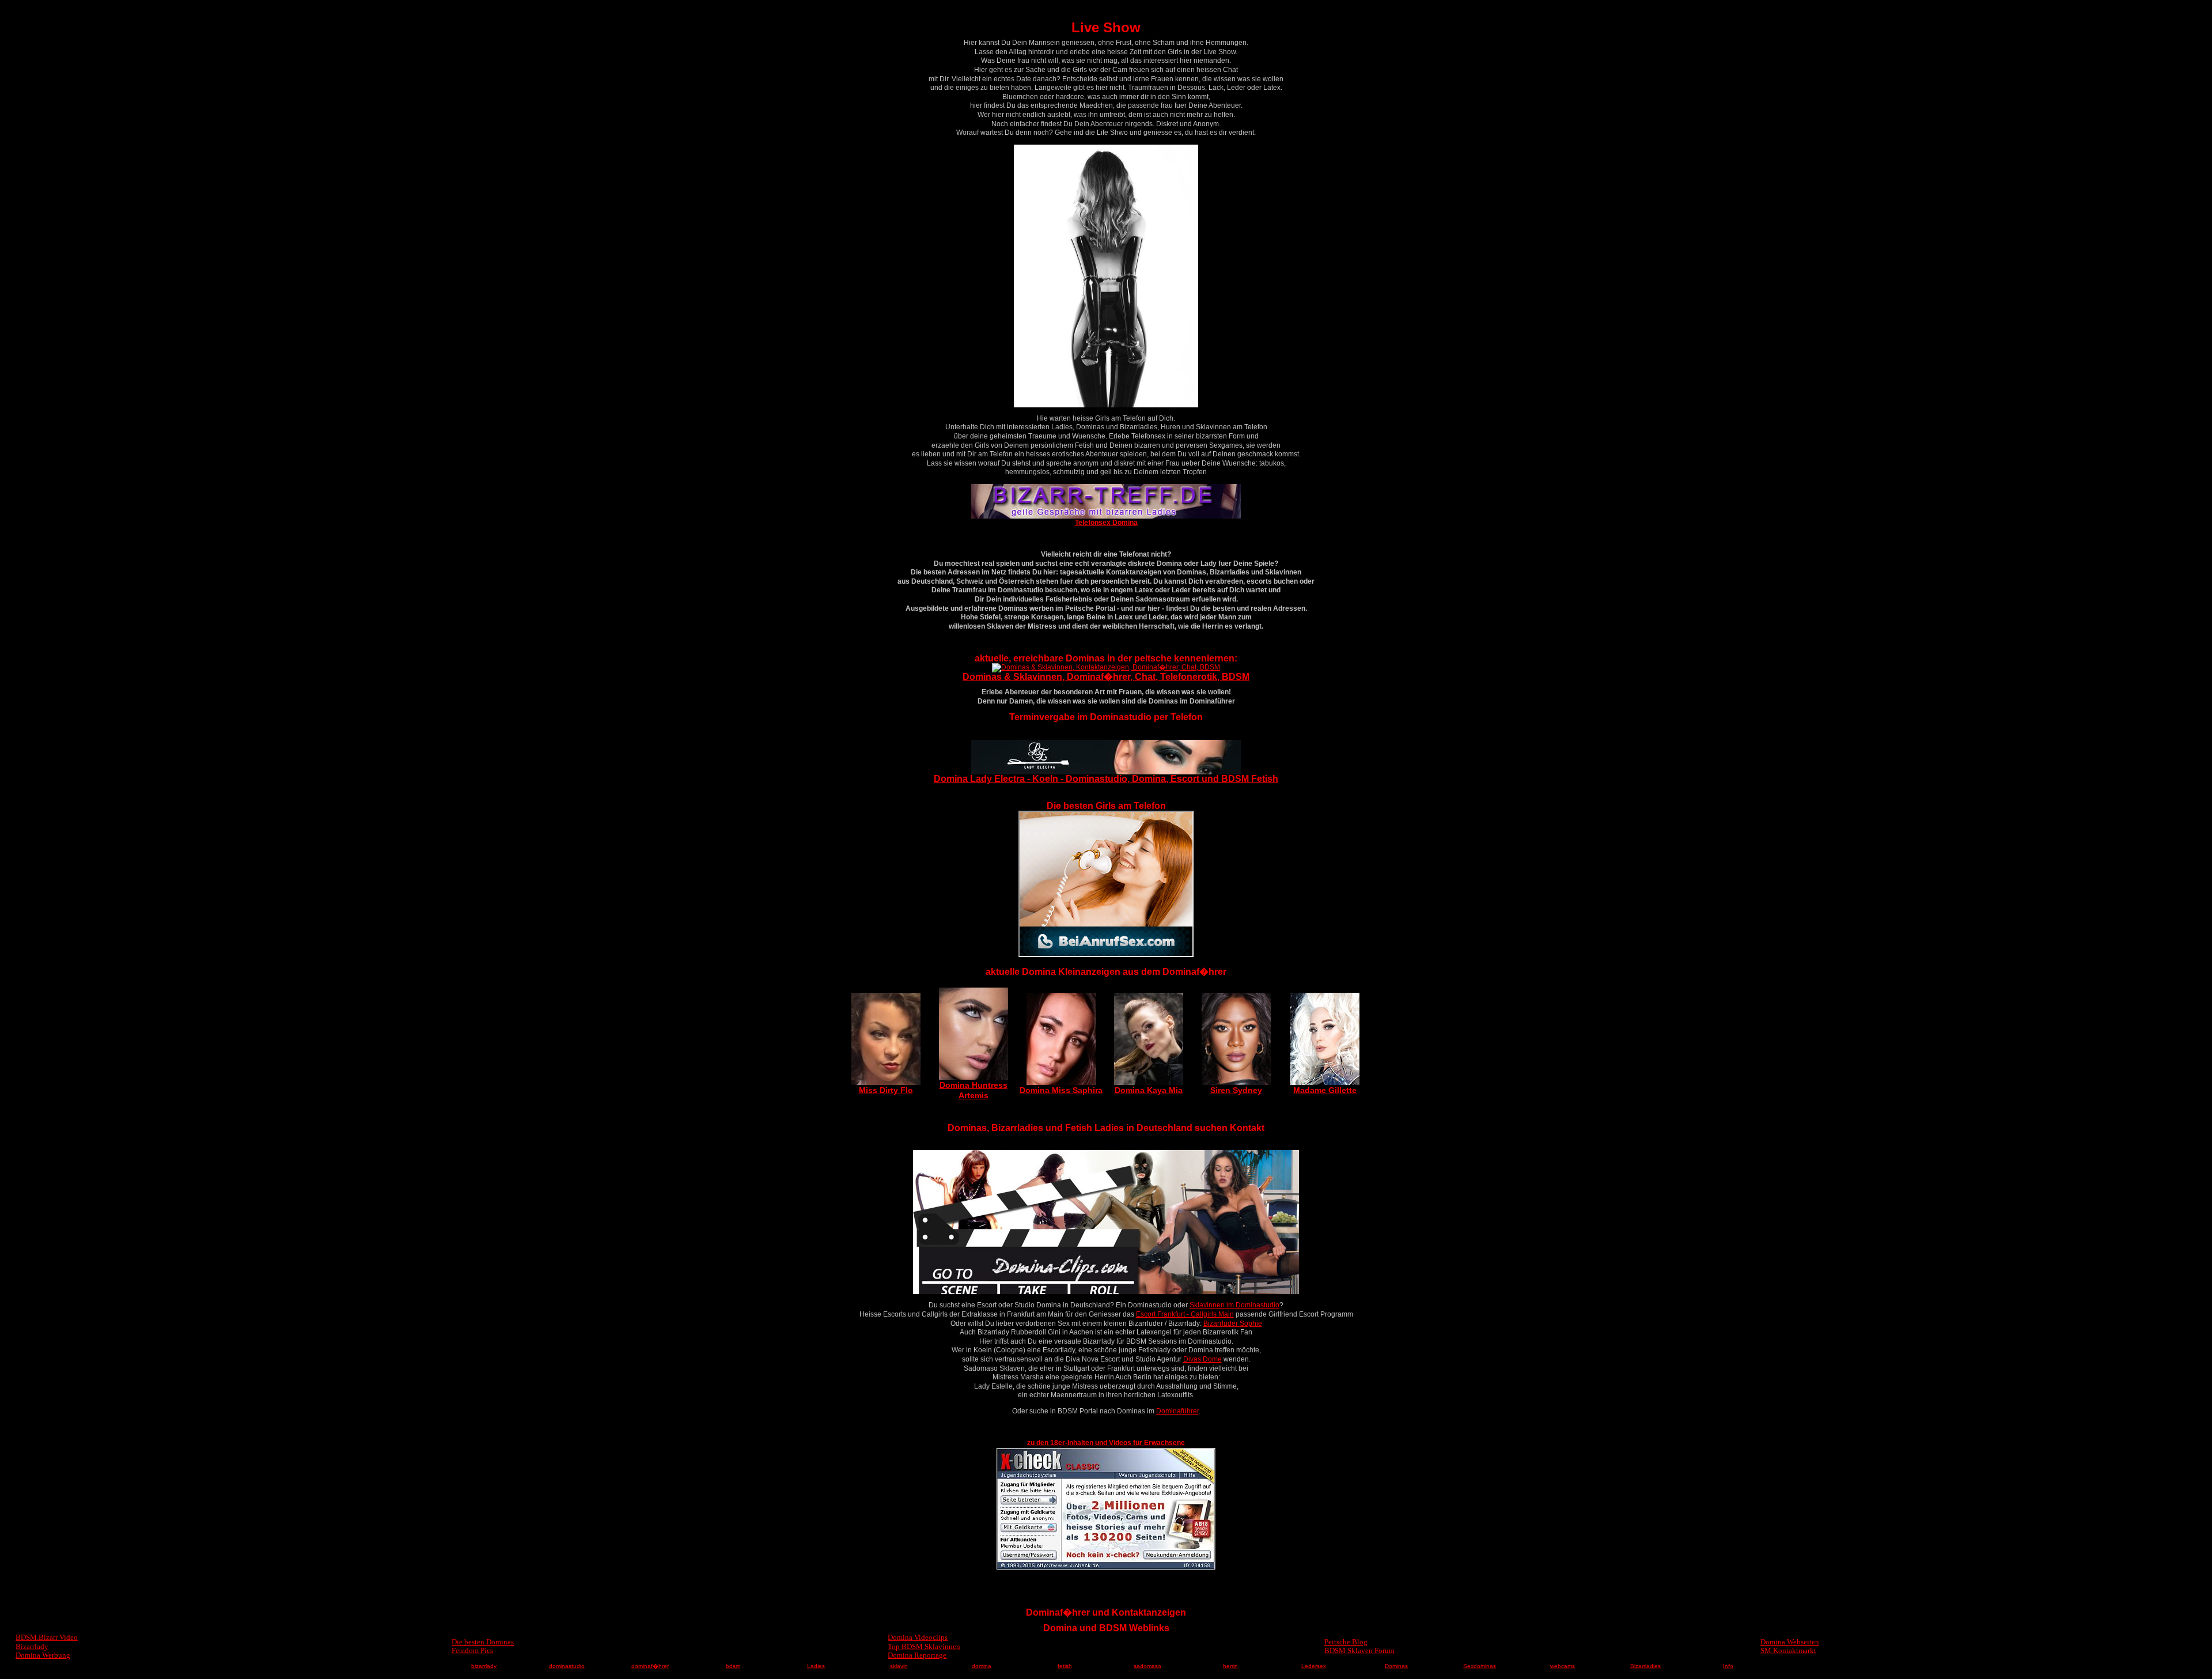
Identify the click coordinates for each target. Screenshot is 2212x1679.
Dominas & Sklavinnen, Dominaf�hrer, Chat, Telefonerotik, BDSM (1106, 677)
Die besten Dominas (483, 1642)
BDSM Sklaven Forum (1359, 1650)
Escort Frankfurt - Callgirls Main (1185, 1314)
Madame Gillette (1325, 1090)
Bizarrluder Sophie (1233, 1323)
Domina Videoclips (918, 1637)
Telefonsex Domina (1106, 523)
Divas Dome (1202, 1359)
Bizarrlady (32, 1646)
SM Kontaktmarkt (1788, 1650)
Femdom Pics (472, 1650)
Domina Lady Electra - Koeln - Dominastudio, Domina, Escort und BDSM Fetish (1106, 779)
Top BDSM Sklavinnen (924, 1646)
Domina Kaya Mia (1149, 1090)
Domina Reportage (917, 1655)
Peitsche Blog (1346, 1642)
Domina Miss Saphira (1061, 1090)
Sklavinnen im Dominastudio (1234, 1305)
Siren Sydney (1236, 1090)
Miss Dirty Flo (886, 1090)
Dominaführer (1177, 1411)
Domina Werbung (43, 1655)
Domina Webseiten (1790, 1642)
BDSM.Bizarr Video (47, 1637)
